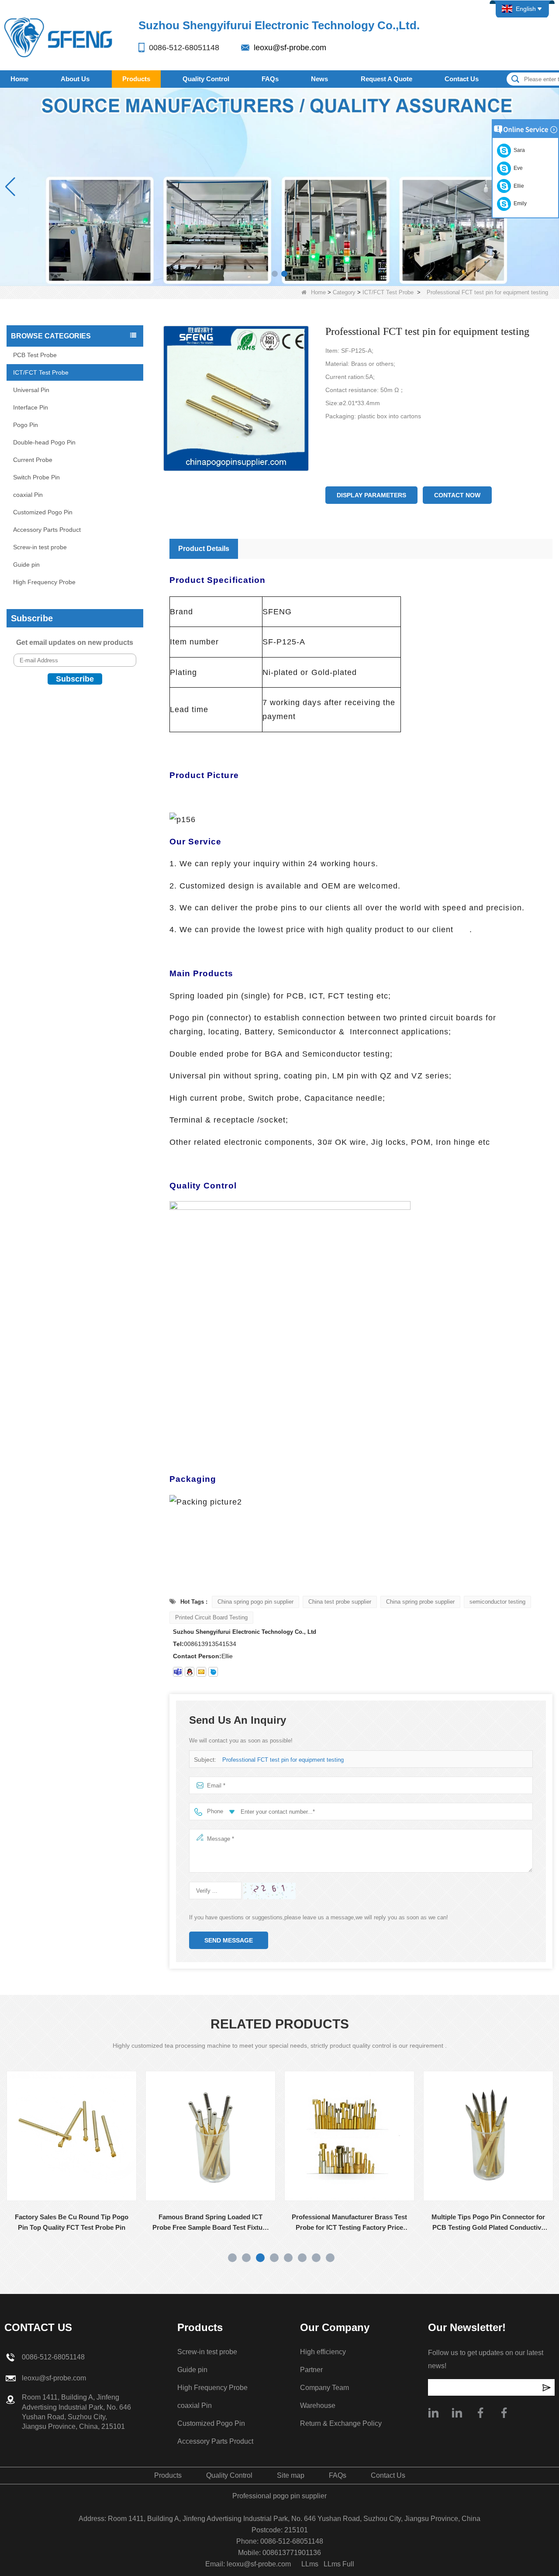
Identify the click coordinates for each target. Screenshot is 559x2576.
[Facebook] (480, 2413)
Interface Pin (31, 407)
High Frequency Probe (44, 582)
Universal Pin (31, 390)
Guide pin (26, 565)
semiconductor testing (497, 1602)
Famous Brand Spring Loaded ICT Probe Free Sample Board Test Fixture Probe (72, 2223)
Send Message (229, 1940)
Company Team (324, 2388)
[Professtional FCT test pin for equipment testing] (236, 399)
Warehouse (318, 2406)
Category (344, 292)
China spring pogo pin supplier (255, 1602)
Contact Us (462, 79)
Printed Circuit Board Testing (211, 1617)
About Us (75, 79)
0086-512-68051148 (184, 48)
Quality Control (206, 79)
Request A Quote (386, 79)
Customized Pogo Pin (43, 512)
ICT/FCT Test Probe (388, 292)
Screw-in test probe (40, 547)
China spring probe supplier (420, 1602)
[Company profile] (433, 2413)
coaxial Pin (28, 495)
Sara (518, 150)
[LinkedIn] (457, 2413)
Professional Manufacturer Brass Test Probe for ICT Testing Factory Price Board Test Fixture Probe (211, 2223)
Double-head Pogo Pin (44, 442)
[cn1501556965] (213, 1672)
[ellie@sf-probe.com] (201, 1672)
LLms (310, 2564)
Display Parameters (371, 495)
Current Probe (33, 460)
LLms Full (339, 2564)
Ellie (518, 186)
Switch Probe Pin (36, 477)
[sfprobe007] (178, 1672)
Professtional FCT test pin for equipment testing (283, 1760)
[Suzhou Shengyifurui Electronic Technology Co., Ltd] (59, 37)
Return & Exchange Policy (341, 2423)
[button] (275, 274)
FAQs (270, 79)
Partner (311, 2370)
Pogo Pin (26, 425)
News (319, 79)
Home (19, 79)
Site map (291, 2475)
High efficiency (323, 2352)
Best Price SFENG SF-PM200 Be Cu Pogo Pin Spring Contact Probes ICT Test (489, 2223)
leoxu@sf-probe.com (290, 48)
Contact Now (457, 495)
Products (136, 79)
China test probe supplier (340, 1602)
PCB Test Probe (35, 355)
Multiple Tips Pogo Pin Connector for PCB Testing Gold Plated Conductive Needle (350, 2223)
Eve (517, 168)
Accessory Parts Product (47, 530)
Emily (519, 203)
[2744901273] (190, 1672)
